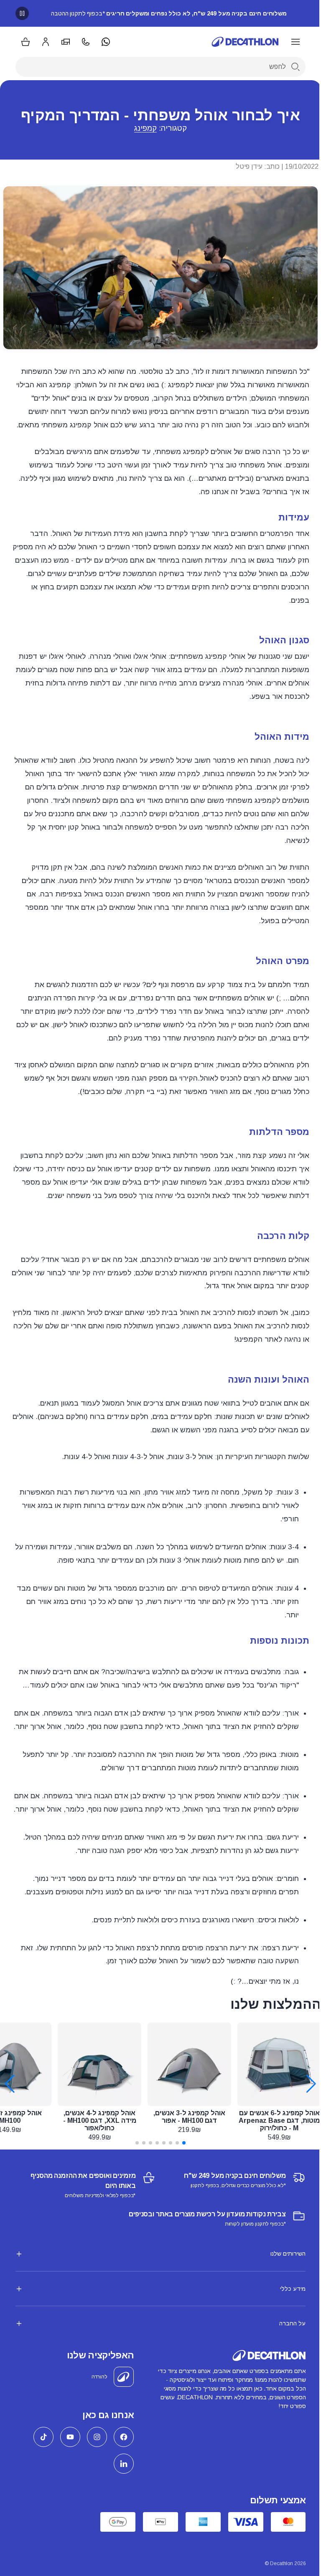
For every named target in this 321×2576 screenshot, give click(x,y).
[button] (184, 2143)
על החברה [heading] (286, 2363)
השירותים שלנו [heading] (282, 2294)
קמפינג (145, 128)
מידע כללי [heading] (287, 2329)
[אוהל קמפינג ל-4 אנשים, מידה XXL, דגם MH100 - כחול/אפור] (99, 2064)
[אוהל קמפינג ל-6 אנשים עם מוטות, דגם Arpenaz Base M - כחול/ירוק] (279, 2064)
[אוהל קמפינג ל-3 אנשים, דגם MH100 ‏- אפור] (189, 2064)
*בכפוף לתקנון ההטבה (169, 13)
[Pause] (22, 13)
